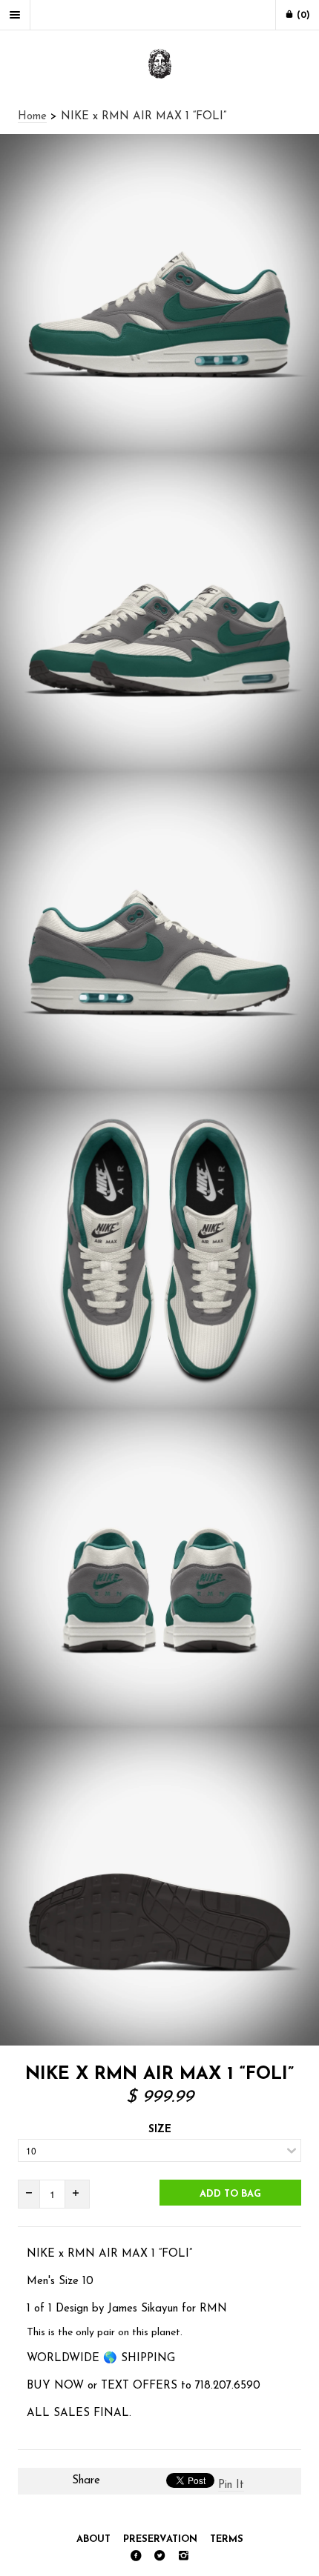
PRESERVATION (160, 2539)
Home (32, 117)
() (302, 16)
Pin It (231, 2485)
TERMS (227, 2539)
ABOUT (93, 2539)
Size (160, 2130)
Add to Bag (230, 2194)
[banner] (159, 65)
